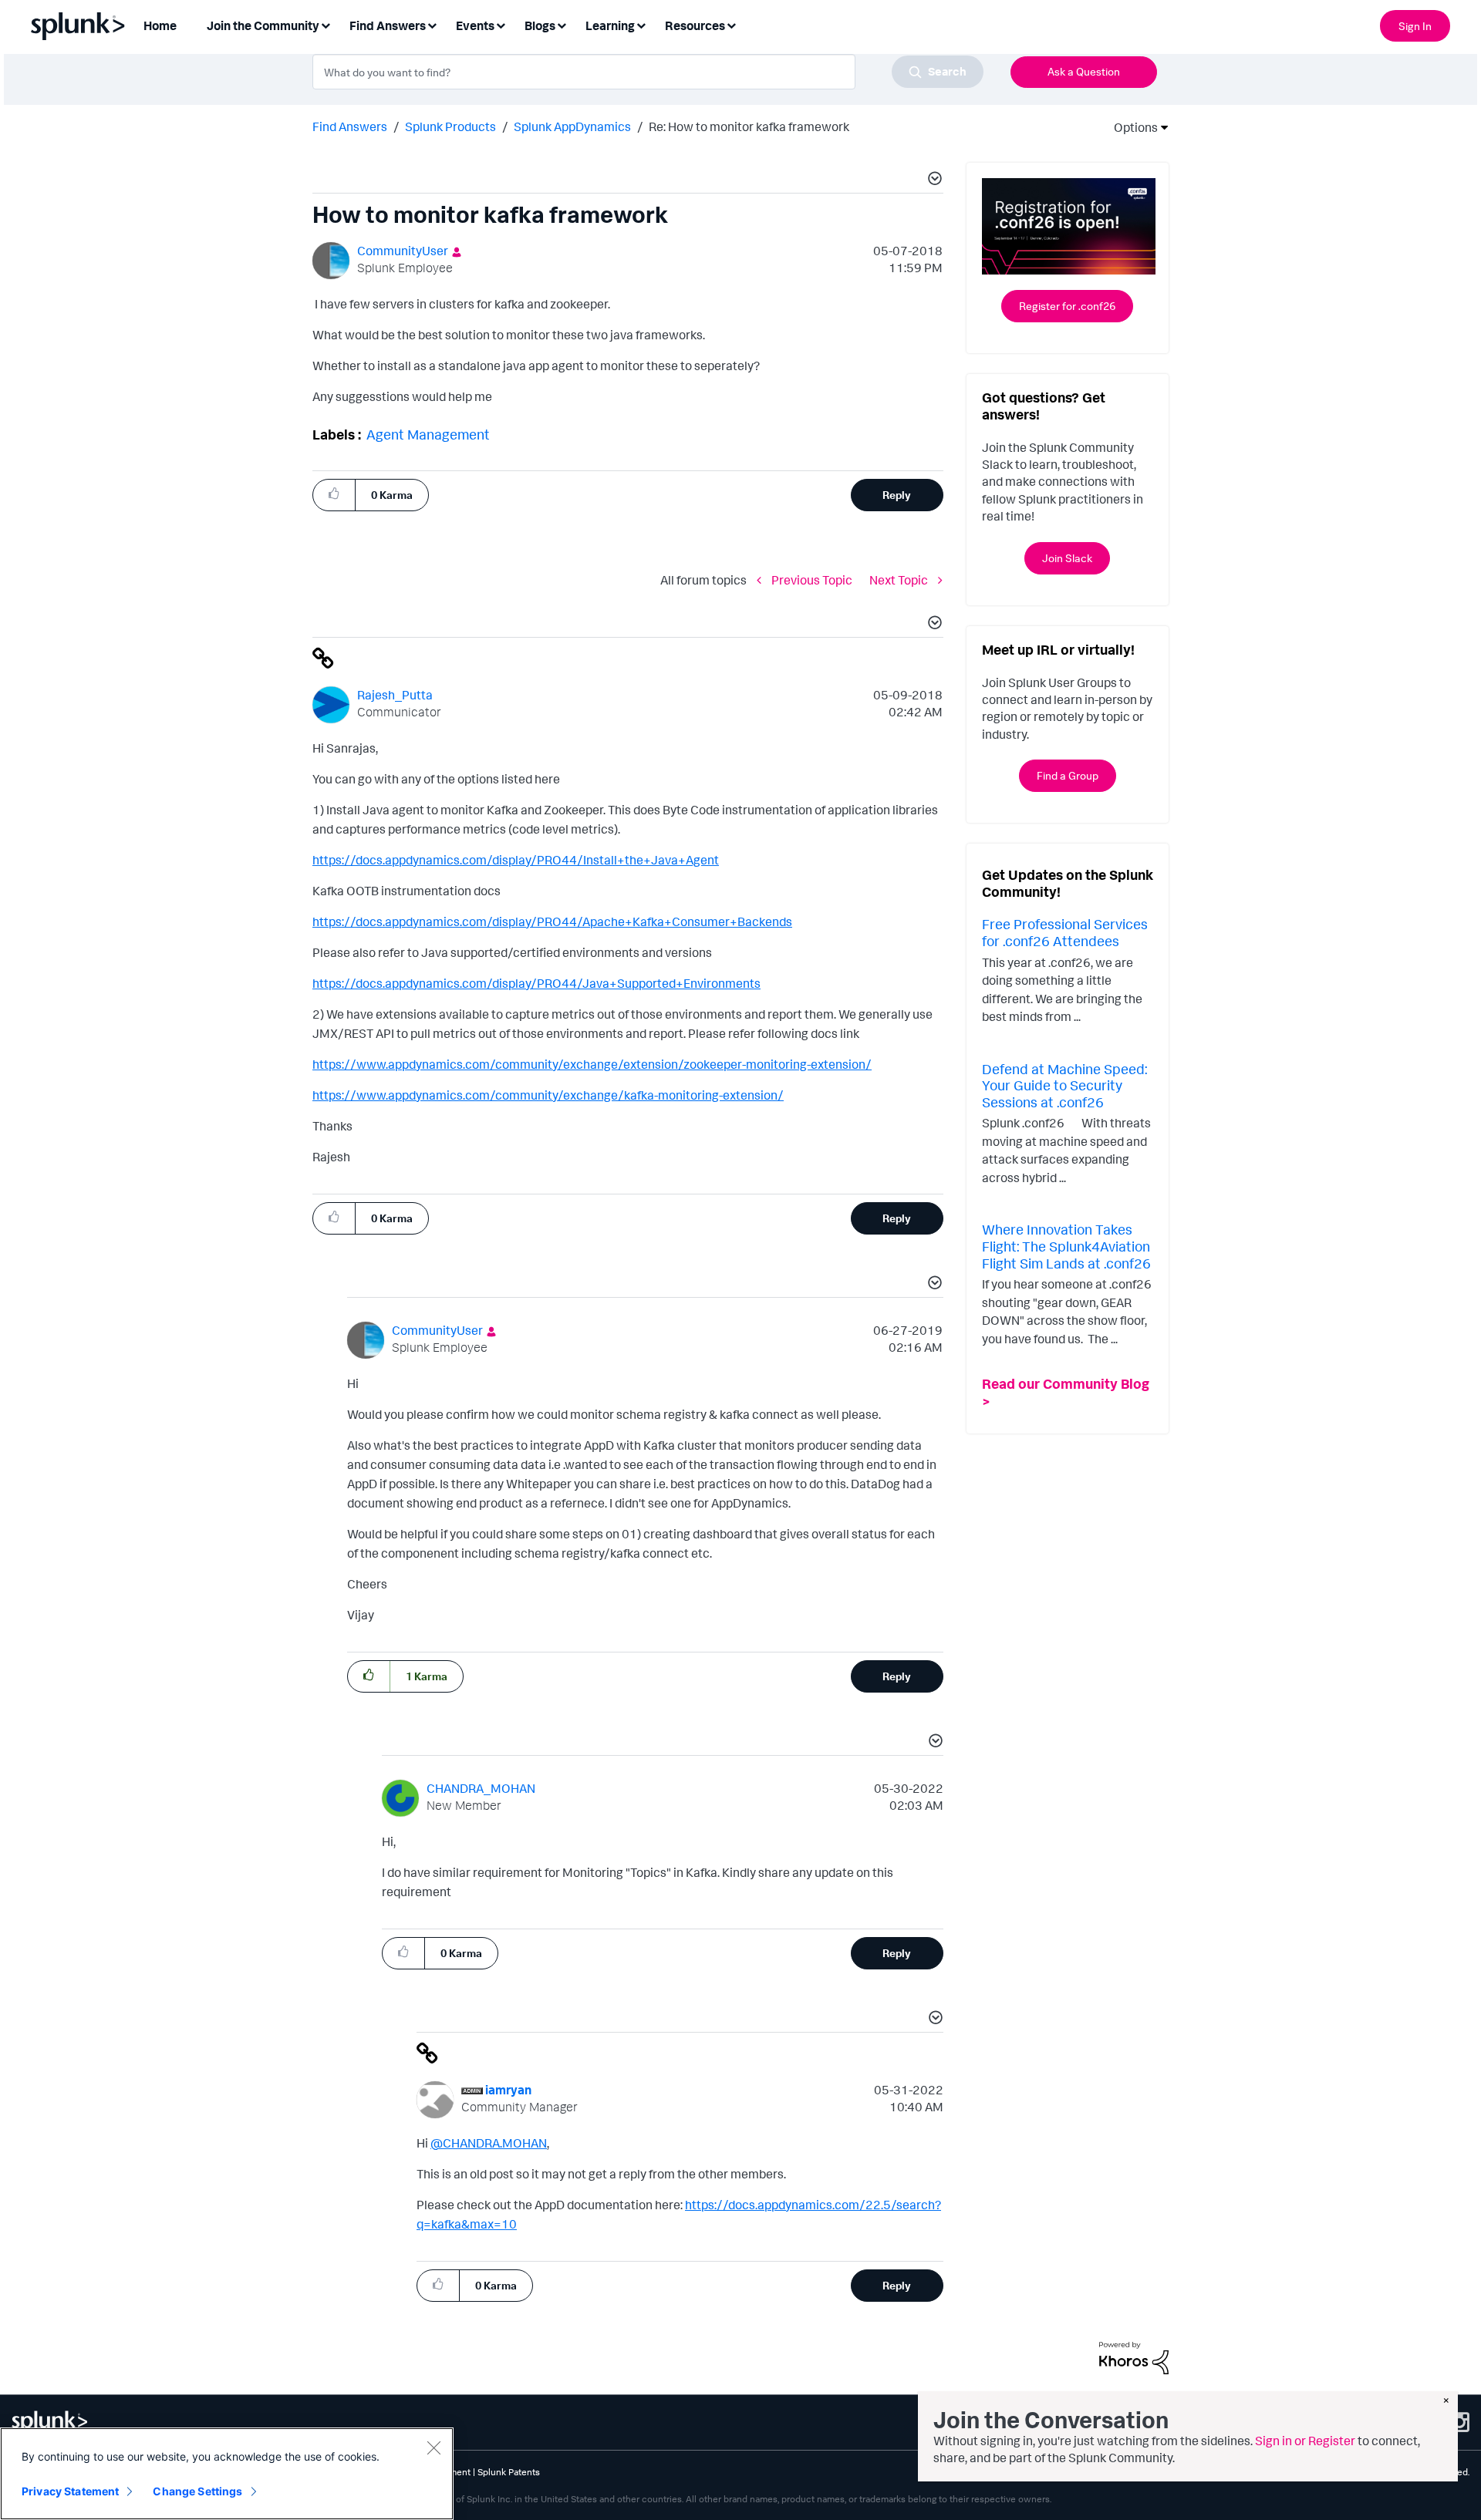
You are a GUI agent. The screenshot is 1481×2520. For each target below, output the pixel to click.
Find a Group (1068, 775)
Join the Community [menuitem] (263, 25)
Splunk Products (450, 126)
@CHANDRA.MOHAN (489, 2143)
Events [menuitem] (475, 25)
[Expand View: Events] (501, 24)
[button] (933, 180)
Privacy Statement (70, 2491)
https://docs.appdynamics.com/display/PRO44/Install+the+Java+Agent (516, 860)
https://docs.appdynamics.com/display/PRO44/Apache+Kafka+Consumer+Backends (552, 921)
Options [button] (1131, 127)
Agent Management (428, 434)
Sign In (1415, 26)
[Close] (434, 2448)
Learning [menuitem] (610, 25)
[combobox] (648, 72)
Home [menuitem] (160, 25)
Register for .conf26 (1067, 306)
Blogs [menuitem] (540, 25)
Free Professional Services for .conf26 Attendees (1065, 932)
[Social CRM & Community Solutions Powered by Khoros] (1134, 2357)
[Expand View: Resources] (731, 24)
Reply (897, 495)
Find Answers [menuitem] (388, 25)
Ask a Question (1084, 71)
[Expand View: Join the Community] (326, 24)
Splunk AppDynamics (572, 126)
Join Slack (1067, 558)
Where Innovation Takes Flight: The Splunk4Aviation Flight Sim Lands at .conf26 (1066, 1246)
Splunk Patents (509, 2472)
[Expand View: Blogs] (562, 24)
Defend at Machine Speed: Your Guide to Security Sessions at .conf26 (1064, 1085)
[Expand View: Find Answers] (432, 24)
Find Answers (350, 126)
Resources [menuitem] (695, 25)
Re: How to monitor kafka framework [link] (749, 126)
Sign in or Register (1305, 2441)
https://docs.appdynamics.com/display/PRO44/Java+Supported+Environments (536, 983)
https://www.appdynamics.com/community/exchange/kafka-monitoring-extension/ (548, 1095)
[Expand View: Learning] (641, 24)
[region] (227, 2474)
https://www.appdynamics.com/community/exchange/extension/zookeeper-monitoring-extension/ (592, 1064)
